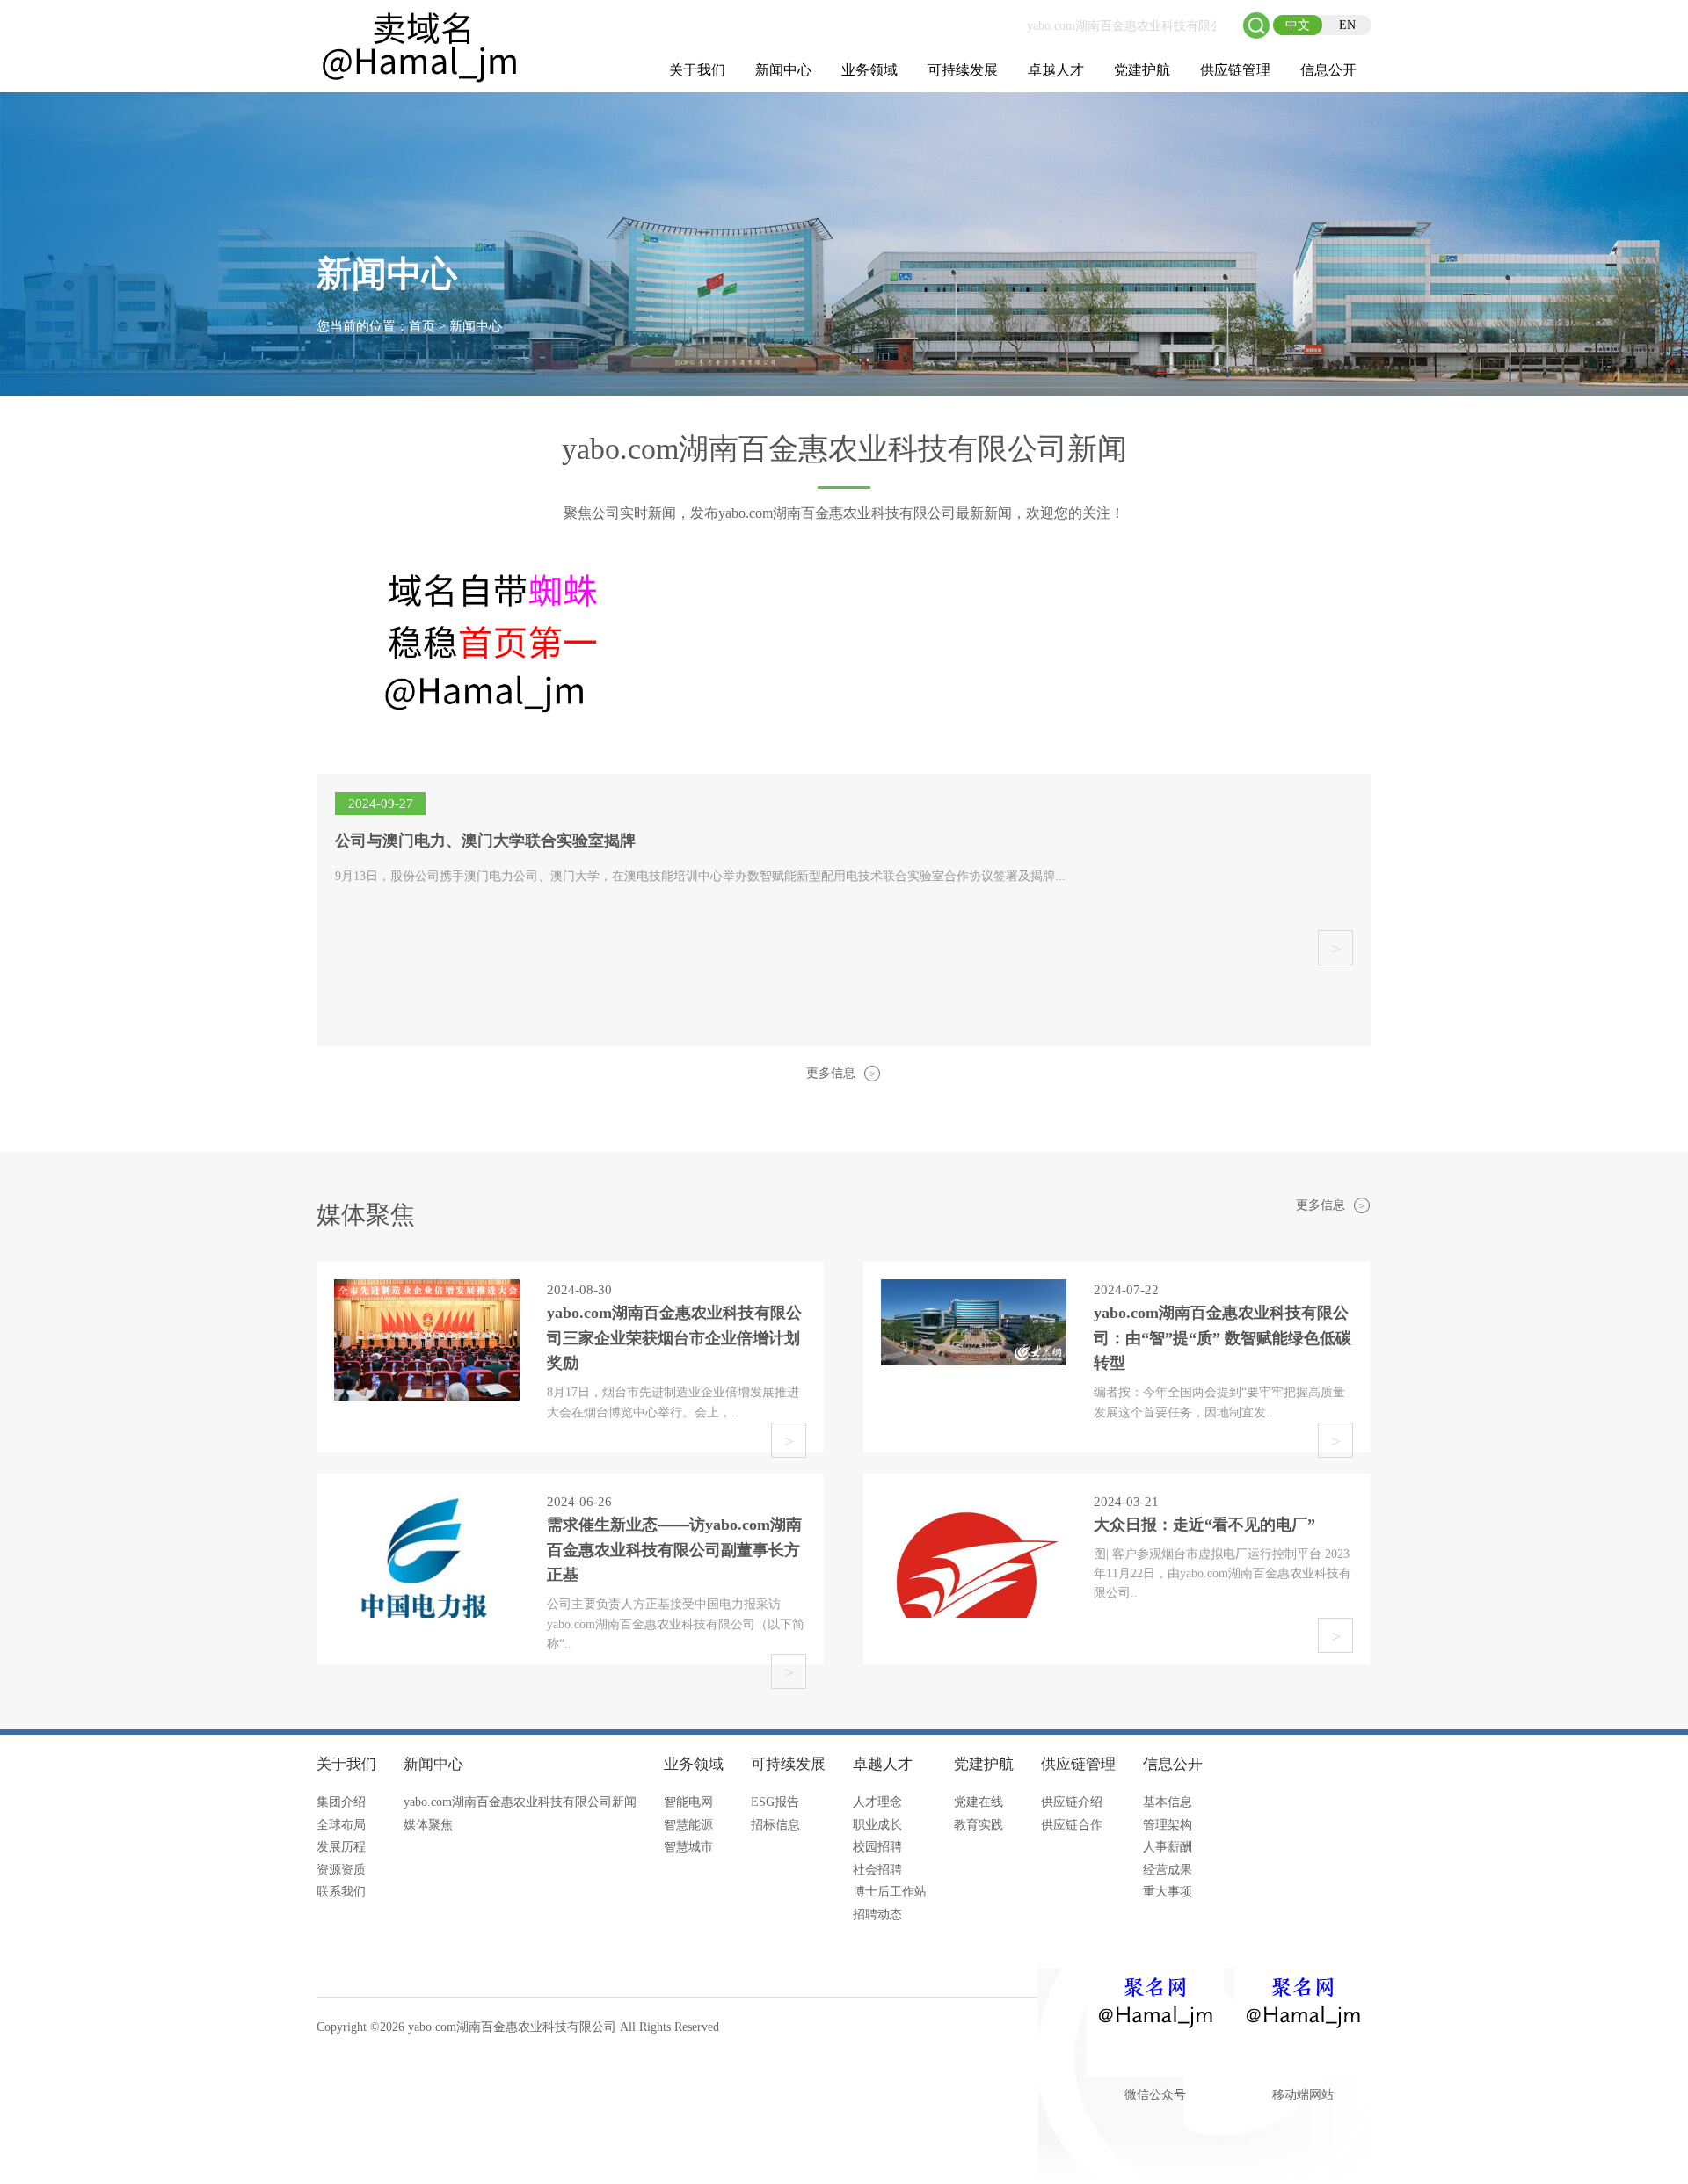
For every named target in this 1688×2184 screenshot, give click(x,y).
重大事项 (1168, 1892)
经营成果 (1168, 1870)
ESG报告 (775, 1802)
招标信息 (775, 1825)
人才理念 (877, 1802)
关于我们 (697, 70)
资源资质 (341, 1870)
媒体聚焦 (428, 1825)
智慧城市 (688, 1847)
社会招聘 (877, 1870)
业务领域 (869, 70)
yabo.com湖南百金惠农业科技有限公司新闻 (520, 1802)
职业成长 (877, 1825)
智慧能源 (688, 1825)
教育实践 (979, 1825)
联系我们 (341, 1892)
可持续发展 (963, 70)
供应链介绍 (1072, 1802)
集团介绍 (341, 1802)
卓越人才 (1056, 70)
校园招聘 (877, 1847)
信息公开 (1328, 70)
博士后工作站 (890, 1892)
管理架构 (1168, 1825)
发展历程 (341, 1847)
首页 (422, 326)
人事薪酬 (1168, 1847)
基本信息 (1168, 1802)
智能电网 (688, 1802)
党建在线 (979, 1802)
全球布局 (341, 1825)
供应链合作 (1072, 1825)
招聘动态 (877, 1915)
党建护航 (1142, 70)
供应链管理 (1235, 70)
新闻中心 (783, 70)
